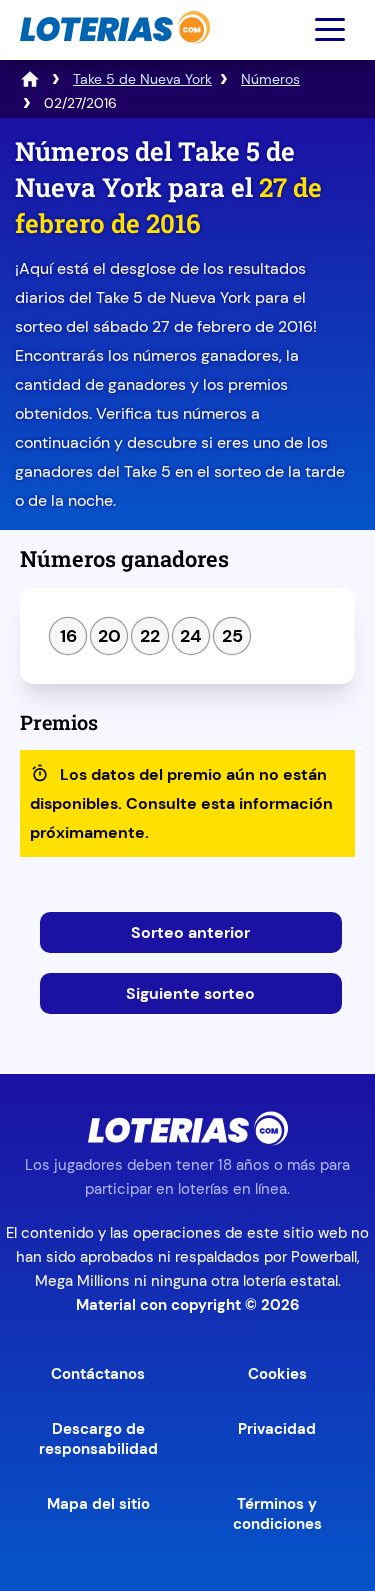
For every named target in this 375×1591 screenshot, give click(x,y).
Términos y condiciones (277, 1514)
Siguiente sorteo (190, 993)
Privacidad (277, 1429)
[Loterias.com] (112, 53)
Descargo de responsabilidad (98, 1439)
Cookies (277, 1374)
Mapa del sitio (98, 1504)
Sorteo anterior (190, 932)
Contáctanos (98, 1374)
